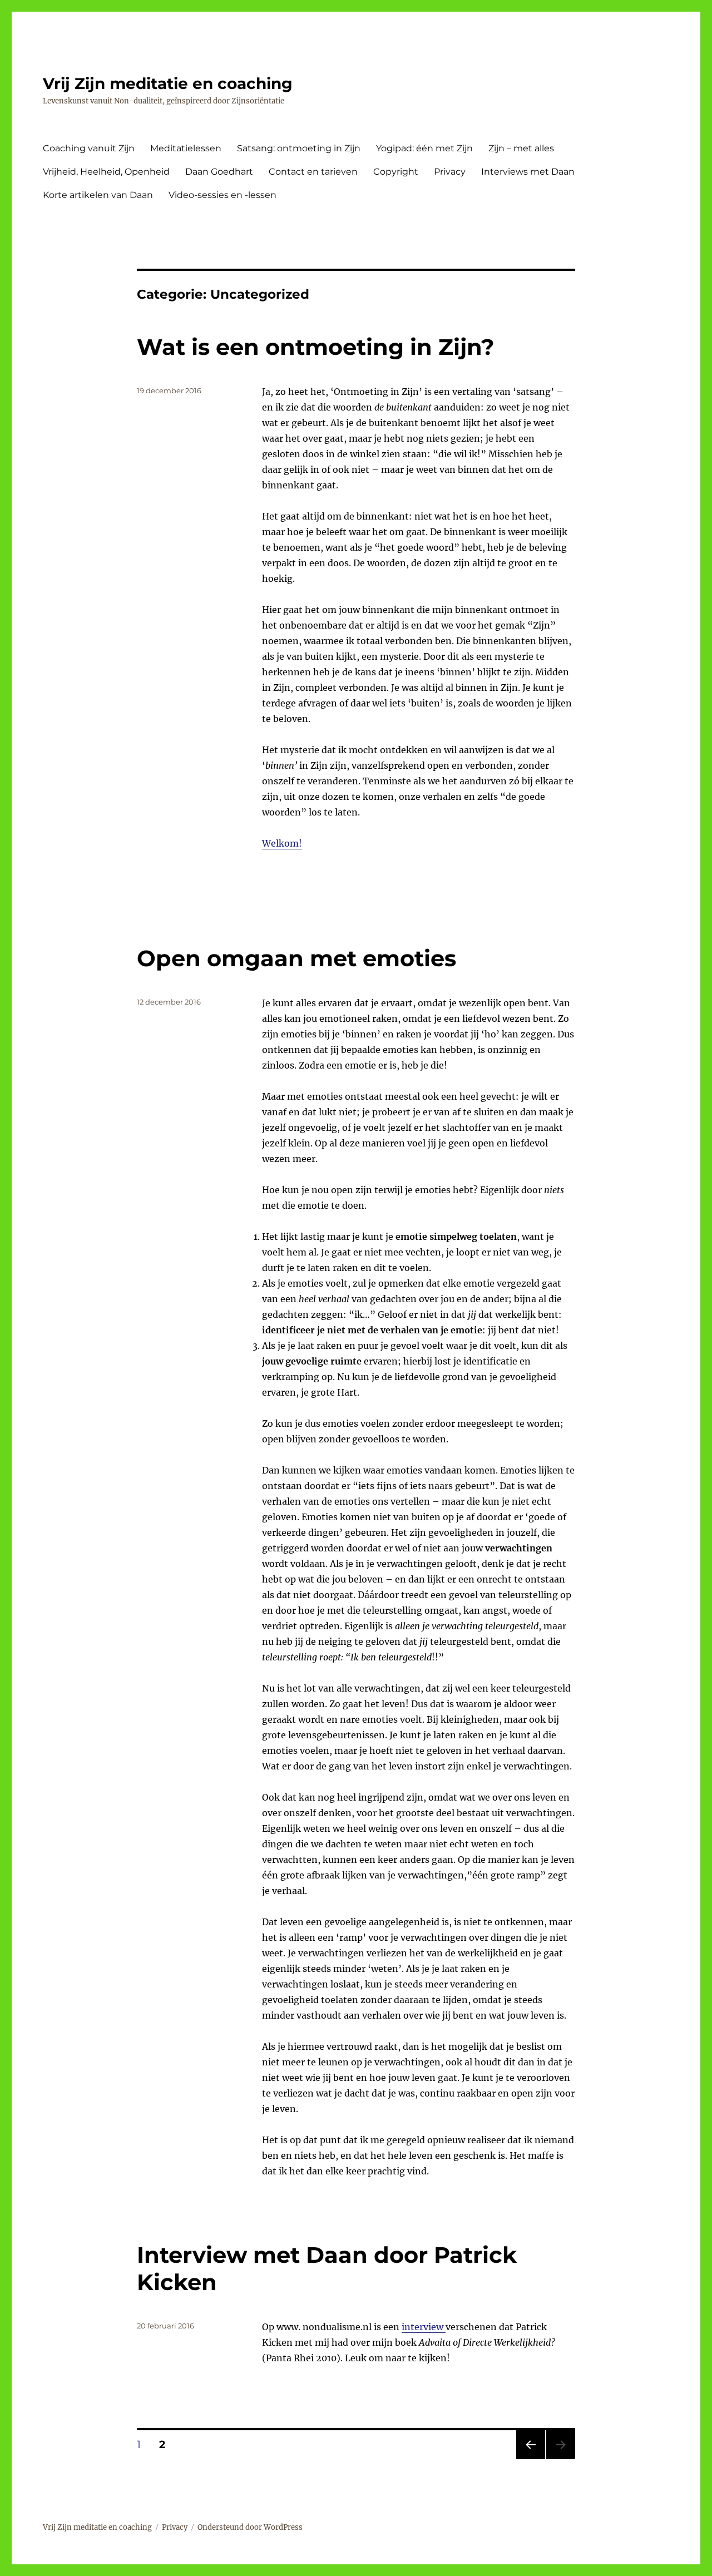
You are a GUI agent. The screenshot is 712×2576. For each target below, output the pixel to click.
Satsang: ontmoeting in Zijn (299, 148)
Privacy (450, 172)
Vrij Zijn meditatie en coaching (168, 83)
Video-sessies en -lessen (222, 195)
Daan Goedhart (219, 172)
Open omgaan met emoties (296, 958)
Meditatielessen (186, 148)
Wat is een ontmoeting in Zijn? (316, 347)
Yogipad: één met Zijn (424, 148)
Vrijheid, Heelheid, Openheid (106, 172)
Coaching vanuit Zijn (89, 148)
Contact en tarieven (313, 172)
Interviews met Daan (528, 172)
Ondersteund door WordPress (250, 2527)
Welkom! (282, 843)
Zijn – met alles (521, 148)
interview (424, 2327)
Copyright (396, 172)
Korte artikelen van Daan (98, 195)
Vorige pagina (530, 2459)
